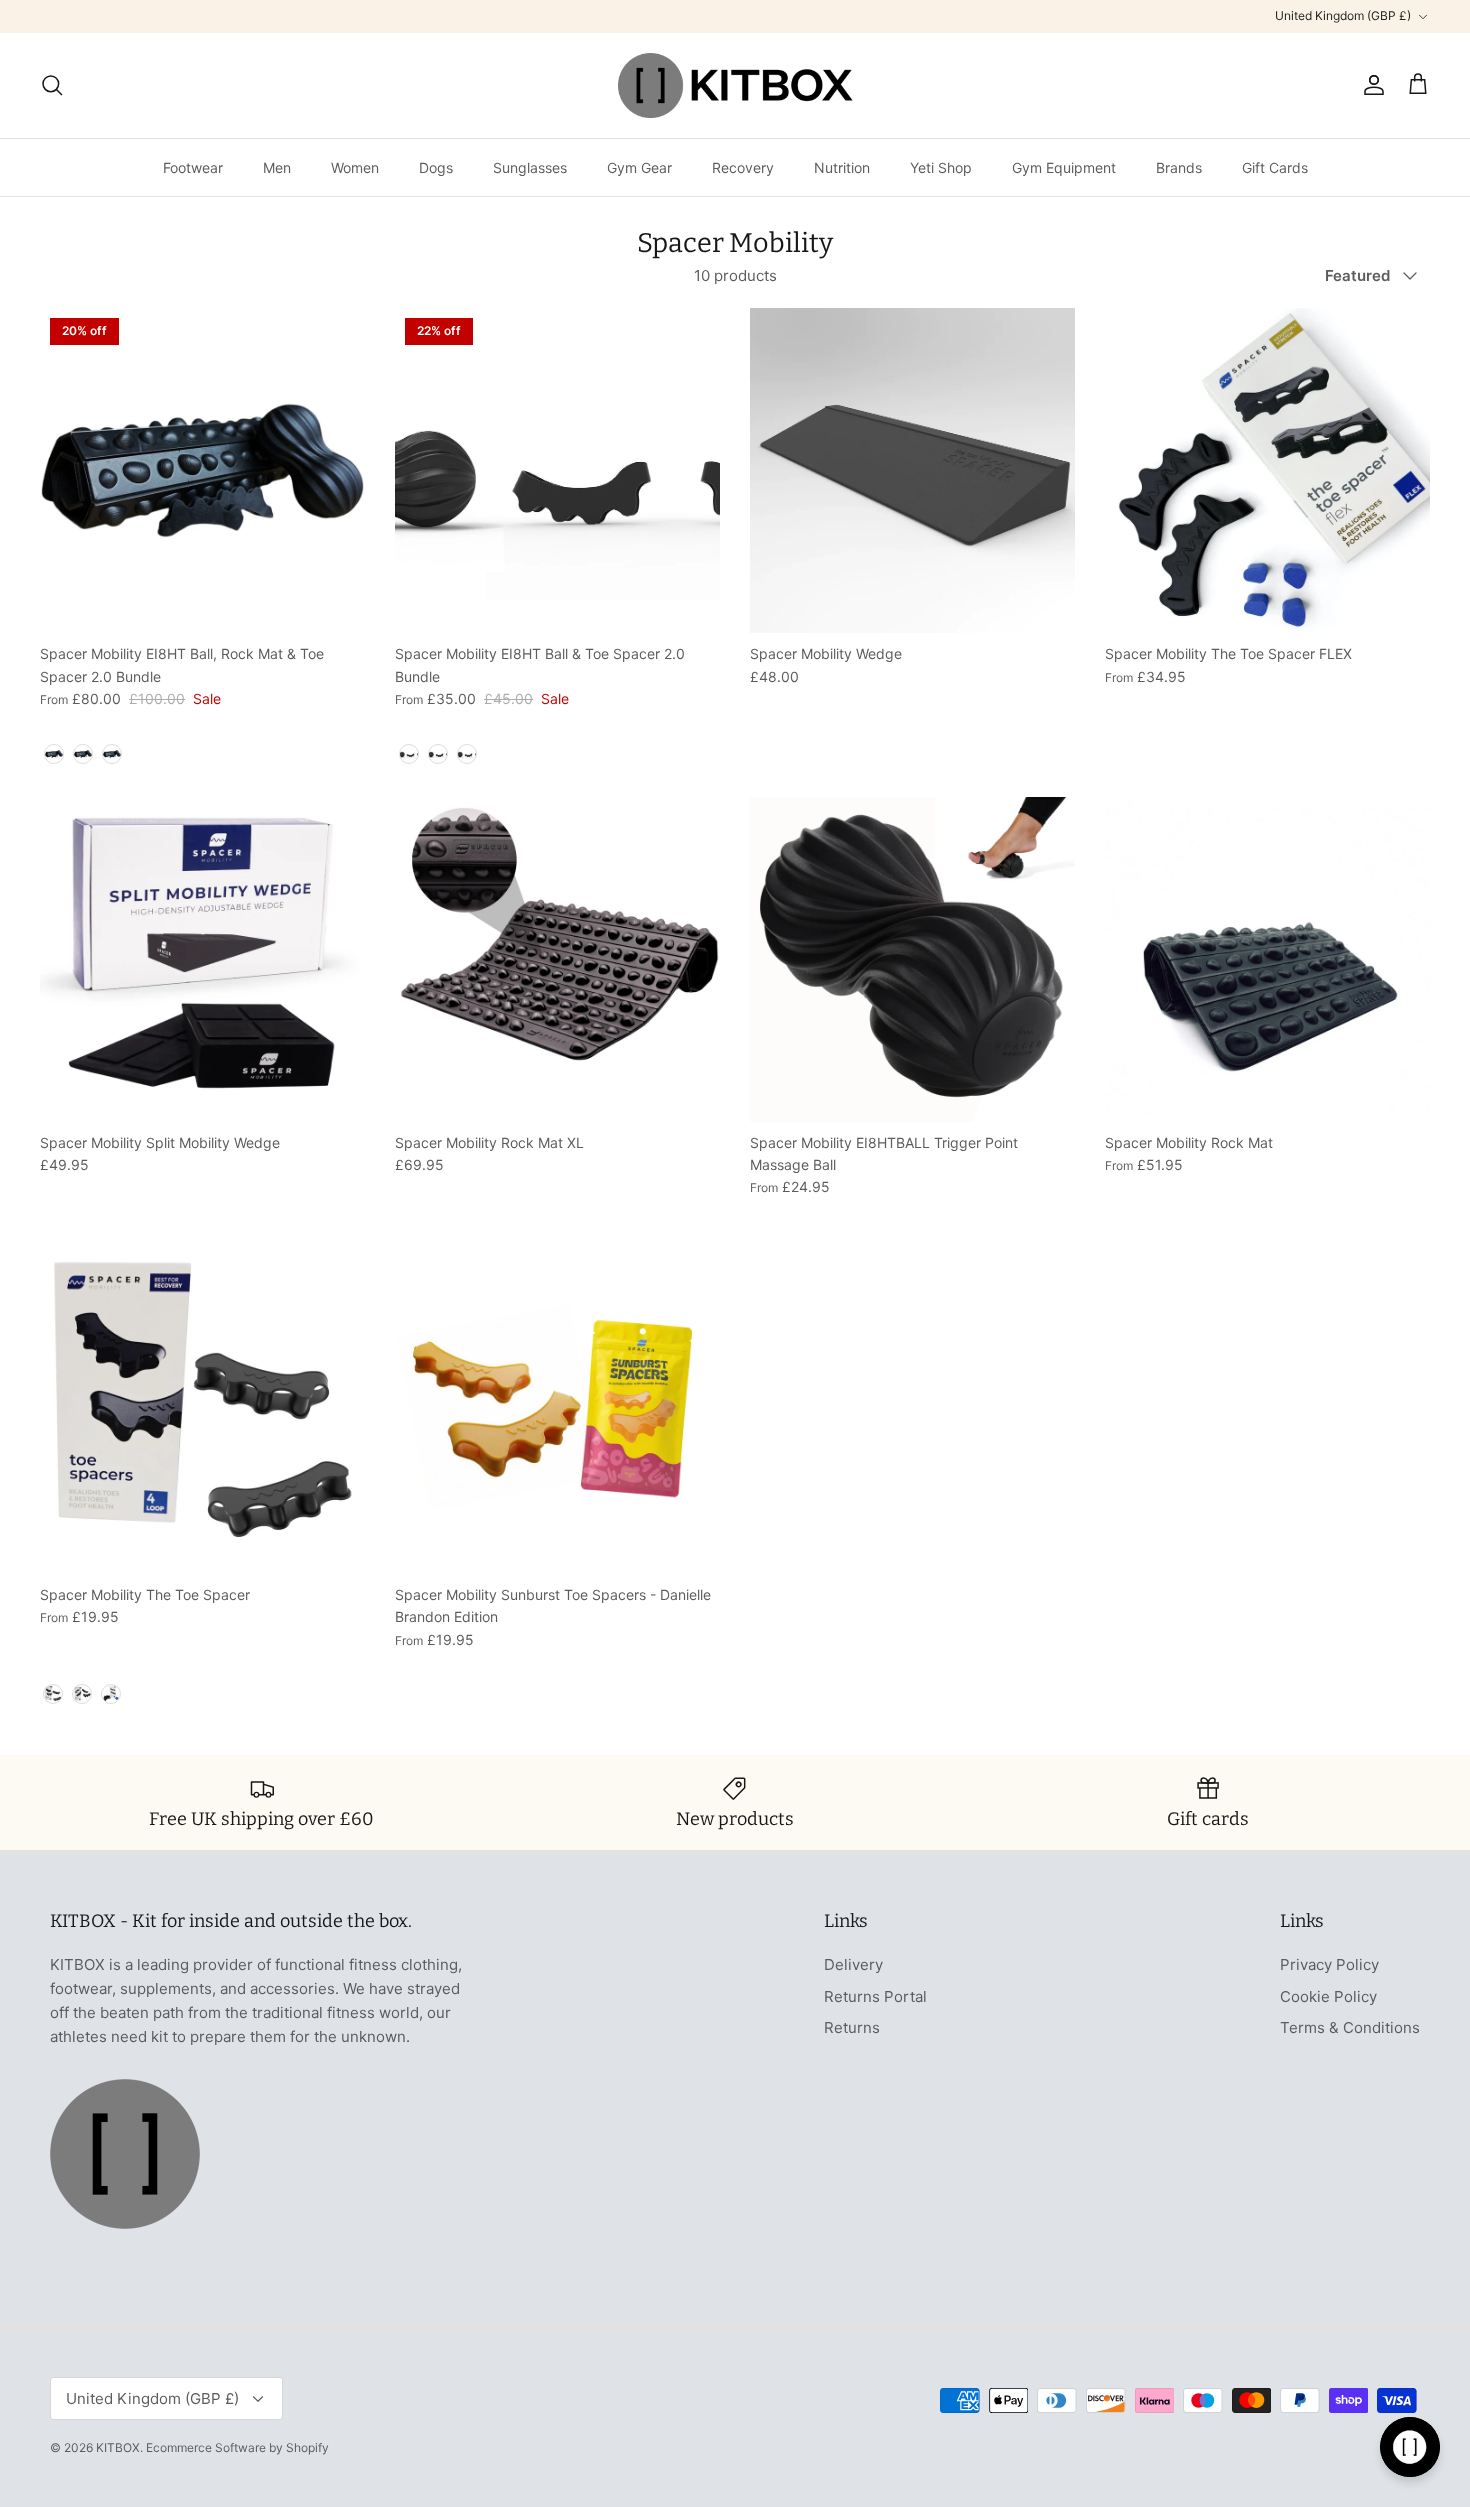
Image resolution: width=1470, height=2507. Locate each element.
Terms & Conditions (1350, 2027)
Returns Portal (875, 1996)
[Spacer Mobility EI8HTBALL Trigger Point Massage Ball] (912, 959)
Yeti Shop (941, 167)
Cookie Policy (1328, 1996)
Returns (852, 2027)
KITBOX (118, 2447)
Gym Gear (639, 167)
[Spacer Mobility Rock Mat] (1267, 959)
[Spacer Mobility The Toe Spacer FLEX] (1267, 470)
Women (355, 167)
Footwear (193, 167)
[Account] (1370, 85)
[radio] (54, 754)
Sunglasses (530, 167)
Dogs (436, 167)
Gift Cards (1275, 167)
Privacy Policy (1329, 1964)
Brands (1179, 167)
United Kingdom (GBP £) (1343, 15)
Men (277, 167)
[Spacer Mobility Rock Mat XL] (557, 959)
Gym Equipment (1064, 167)
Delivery (853, 1964)
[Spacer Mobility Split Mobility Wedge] (202, 959)
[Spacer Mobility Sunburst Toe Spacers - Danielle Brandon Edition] (557, 1411)
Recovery (743, 167)
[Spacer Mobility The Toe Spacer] (202, 1411)
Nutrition (842, 167)
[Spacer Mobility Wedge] (912, 470)
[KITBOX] (735, 85)
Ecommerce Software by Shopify (237, 2447)
